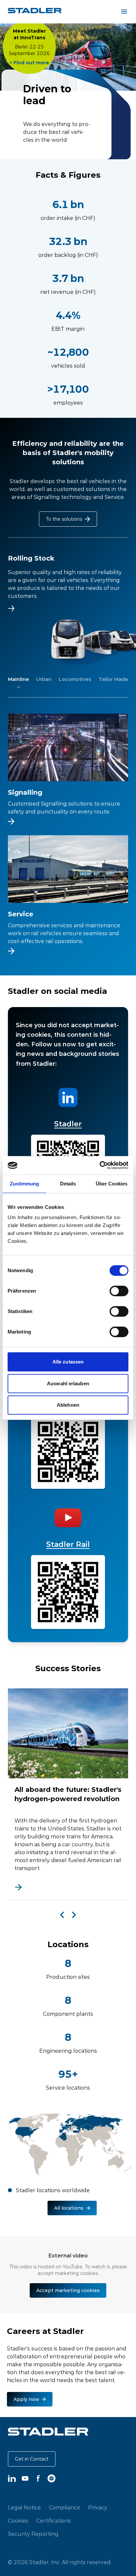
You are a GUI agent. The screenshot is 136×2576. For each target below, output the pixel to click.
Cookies (18, 2521)
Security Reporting (33, 2534)
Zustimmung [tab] (25, 1184)
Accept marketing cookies (68, 2290)
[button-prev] (62, 1915)
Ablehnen (68, 1405)
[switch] (119, 1291)
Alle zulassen (68, 1362)
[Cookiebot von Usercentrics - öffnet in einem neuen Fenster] (100, 1165)
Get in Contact (32, 2459)
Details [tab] (68, 1184)
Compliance (65, 2507)
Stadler (68, 1124)
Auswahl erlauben (68, 1383)
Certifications (54, 2521)
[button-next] (74, 1915)
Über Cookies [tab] (112, 1184)
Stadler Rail (68, 1544)
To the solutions (64, 519)
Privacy (98, 2507)
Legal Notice (24, 2507)
